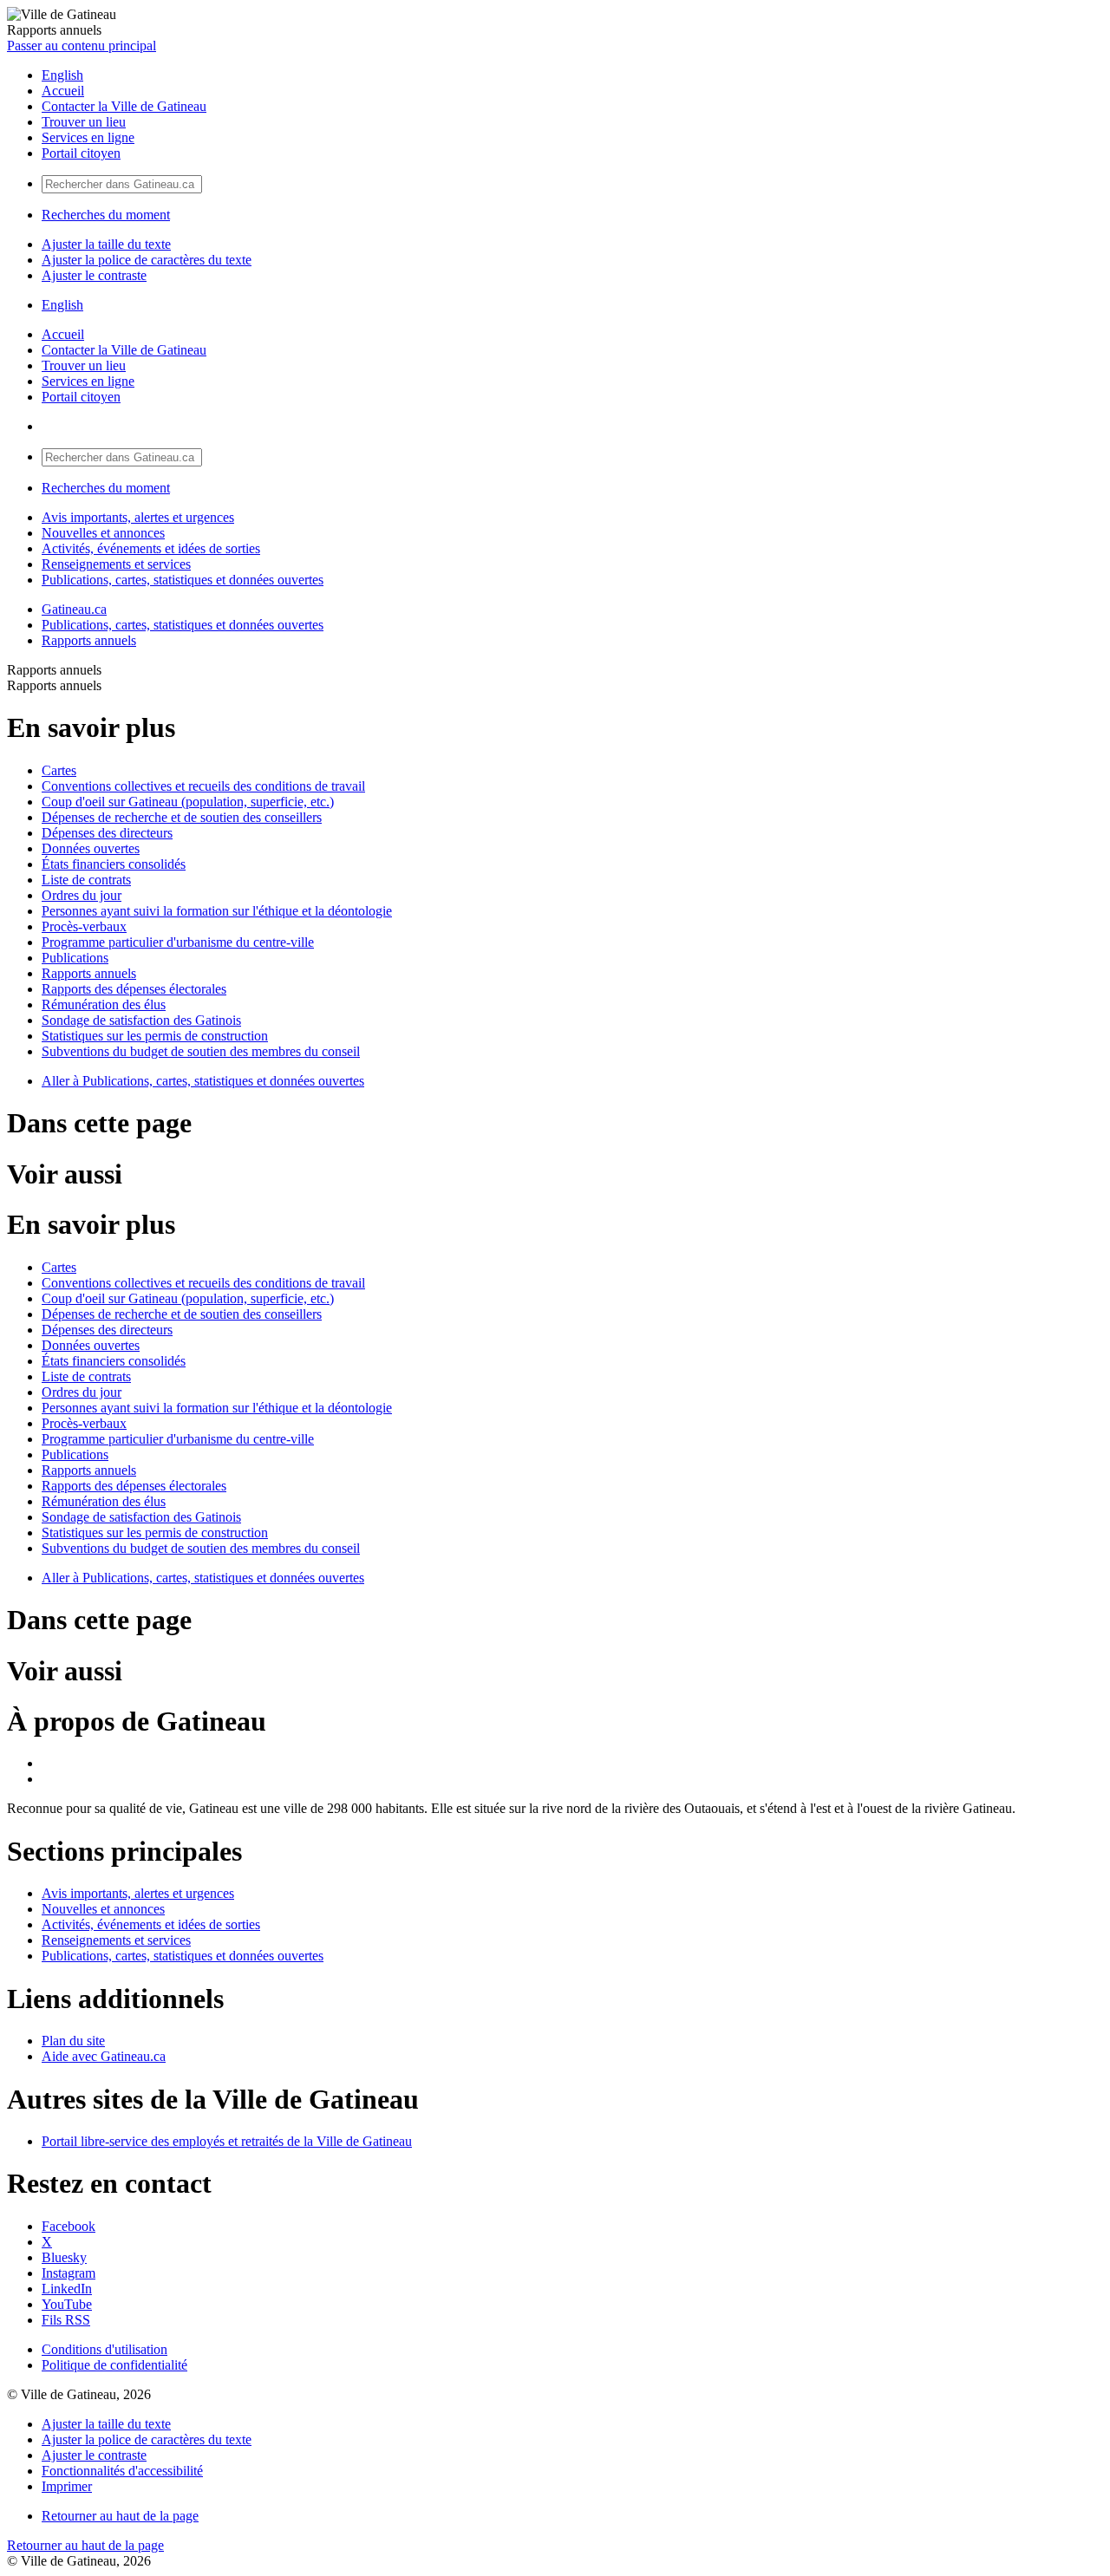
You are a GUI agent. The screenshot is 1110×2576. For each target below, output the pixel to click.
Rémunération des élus (104, 1004)
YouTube (67, 2304)
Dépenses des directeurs (107, 833)
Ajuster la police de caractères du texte (147, 260)
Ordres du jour (82, 895)
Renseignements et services (116, 564)
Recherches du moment (106, 215)
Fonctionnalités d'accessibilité (122, 2471)
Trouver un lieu (84, 122)
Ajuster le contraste (94, 275)
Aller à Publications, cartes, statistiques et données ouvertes (203, 1081)
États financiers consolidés (114, 864)
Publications (75, 958)
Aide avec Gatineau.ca (104, 2056)
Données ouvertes (91, 848)
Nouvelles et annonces (103, 533)
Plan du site (73, 2041)
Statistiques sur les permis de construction (155, 1036)
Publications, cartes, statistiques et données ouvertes (183, 580)
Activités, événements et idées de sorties (151, 548)
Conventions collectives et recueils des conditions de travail (203, 786)
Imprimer (67, 2486)
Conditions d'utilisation (104, 2349)
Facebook (69, 2226)
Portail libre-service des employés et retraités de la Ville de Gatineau (227, 2141)
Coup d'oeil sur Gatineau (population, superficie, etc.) (188, 802)
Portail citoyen (81, 153)
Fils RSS (66, 2320)
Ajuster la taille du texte (106, 244)
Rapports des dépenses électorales (134, 989)
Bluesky (64, 2257)
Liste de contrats (86, 880)
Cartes (59, 770)
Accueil (63, 91)
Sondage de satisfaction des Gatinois (141, 1020)
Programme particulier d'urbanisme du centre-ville (178, 942)
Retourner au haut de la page (120, 2516)
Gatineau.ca (74, 609)
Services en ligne (88, 137)
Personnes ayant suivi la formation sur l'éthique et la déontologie (217, 911)
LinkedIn (67, 2289)
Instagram (69, 2273)
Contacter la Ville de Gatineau (124, 106)
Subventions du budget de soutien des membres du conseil (201, 1051)
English (62, 75)
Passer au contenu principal (82, 46)
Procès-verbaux (84, 926)
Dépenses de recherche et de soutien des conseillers (182, 817)
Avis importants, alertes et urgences (138, 517)
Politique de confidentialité (114, 2365)
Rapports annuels (89, 640)
